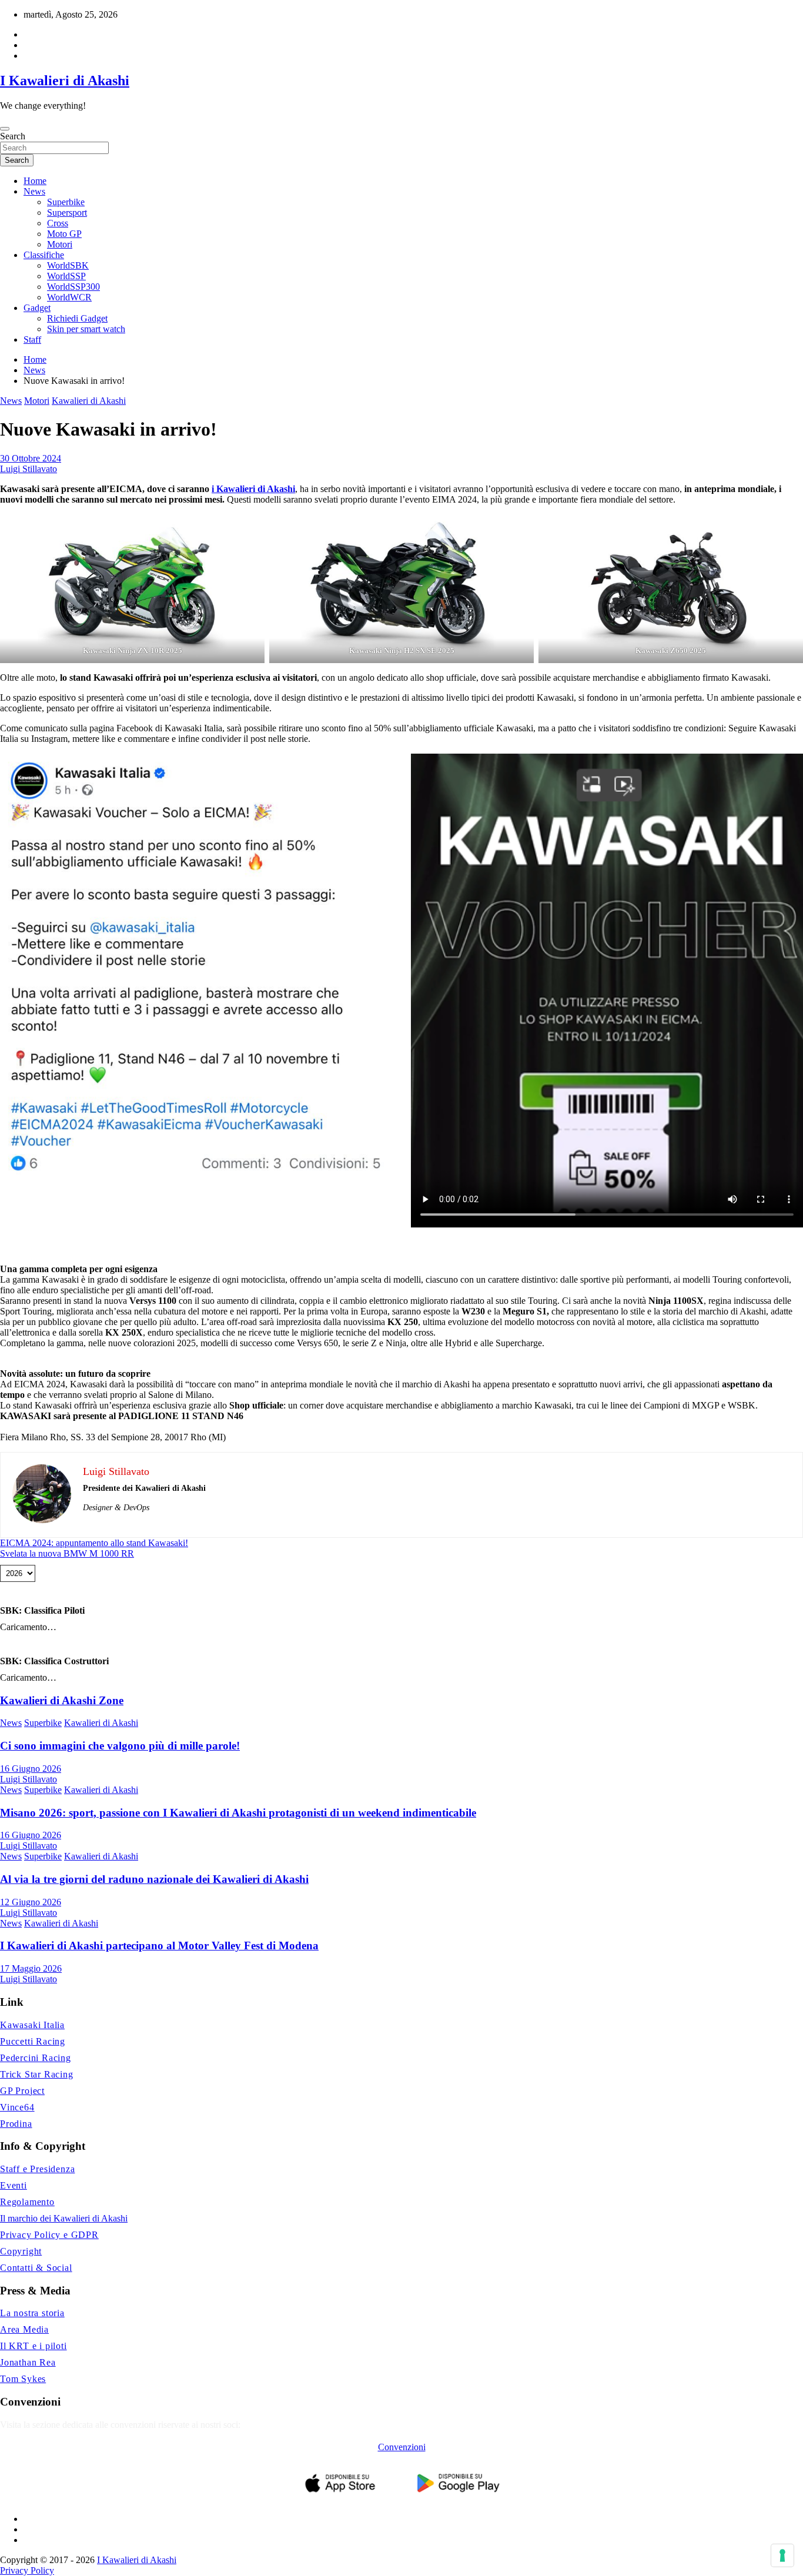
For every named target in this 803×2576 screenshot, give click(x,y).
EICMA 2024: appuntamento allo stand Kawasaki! (94, 1543)
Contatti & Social (36, 2268)
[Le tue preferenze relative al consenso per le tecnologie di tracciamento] (782, 2555)
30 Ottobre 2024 (31, 458)
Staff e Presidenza (37, 2169)
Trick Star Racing (37, 2074)
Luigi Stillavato (29, 469)
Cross (58, 223)
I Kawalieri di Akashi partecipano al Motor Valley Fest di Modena (159, 1946)
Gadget (37, 308)
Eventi (14, 2185)
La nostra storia (32, 2313)
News (34, 191)
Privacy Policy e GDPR (49, 2235)
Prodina (16, 2124)
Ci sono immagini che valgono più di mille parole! (120, 1746)
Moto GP (64, 234)
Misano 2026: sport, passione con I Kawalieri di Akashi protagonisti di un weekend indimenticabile (238, 1813)
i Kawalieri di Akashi (253, 489)
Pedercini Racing (36, 2058)
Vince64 (17, 2107)
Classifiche (44, 255)
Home (35, 181)
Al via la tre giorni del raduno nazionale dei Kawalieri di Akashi (154, 1879)
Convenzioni (402, 2447)
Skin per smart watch (86, 329)
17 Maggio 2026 (31, 1968)
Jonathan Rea (28, 2362)
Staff (32, 339)
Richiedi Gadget (77, 318)
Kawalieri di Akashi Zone (62, 1700)
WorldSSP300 (73, 287)
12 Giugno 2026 (31, 1902)
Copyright (21, 2251)
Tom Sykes (23, 2379)
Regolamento (27, 2202)
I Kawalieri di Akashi (65, 81)
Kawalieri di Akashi (89, 401)
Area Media (24, 2329)
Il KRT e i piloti (34, 2346)
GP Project (22, 2091)
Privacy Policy (27, 2570)
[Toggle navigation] (5, 129)
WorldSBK (68, 265)
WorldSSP (66, 276)
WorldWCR (69, 297)
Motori (60, 244)
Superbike (66, 202)
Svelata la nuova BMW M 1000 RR (67, 1553)
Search (13, 136)
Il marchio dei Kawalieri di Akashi (64, 2218)
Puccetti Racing (33, 2041)
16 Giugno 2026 (31, 1769)
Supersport (67, 213)
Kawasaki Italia (32, 2025)
